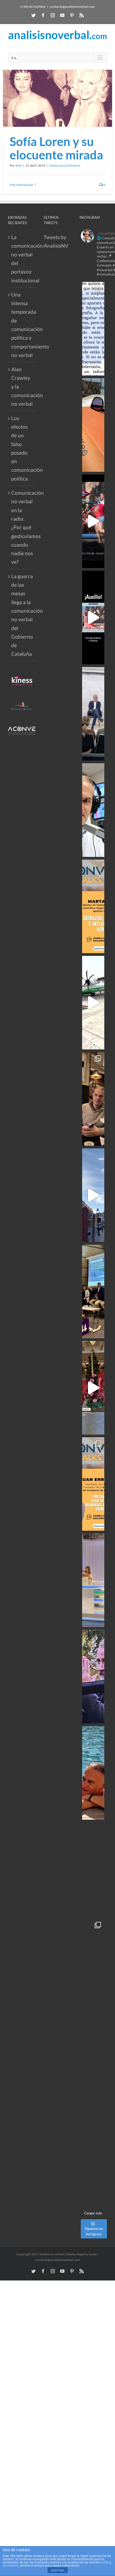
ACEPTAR (57, 2570)
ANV (19, 165)
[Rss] (82, 15)
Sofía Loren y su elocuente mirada (56, 148)
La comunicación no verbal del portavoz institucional (22, 259)
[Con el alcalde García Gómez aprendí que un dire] (93, 2158)
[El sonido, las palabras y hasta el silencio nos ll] (93, 1869)
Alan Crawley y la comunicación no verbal (22, 386)
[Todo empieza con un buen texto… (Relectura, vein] (93, 425)
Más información (22, 185)
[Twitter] (33, 15)
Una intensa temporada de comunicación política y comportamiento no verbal (22, 325)
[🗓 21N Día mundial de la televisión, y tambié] (93, 1580)
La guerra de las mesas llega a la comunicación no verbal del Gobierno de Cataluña (22, 615)
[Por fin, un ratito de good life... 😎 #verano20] (93, 1773)
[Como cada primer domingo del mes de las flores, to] (93, 2062)
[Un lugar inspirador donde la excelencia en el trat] (93, 1099)
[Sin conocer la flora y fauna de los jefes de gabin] (93, 714)
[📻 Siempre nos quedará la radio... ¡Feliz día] (93, 810)
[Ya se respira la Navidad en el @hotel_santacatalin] (93, 1388)
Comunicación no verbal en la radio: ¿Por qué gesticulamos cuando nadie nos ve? (22, 527)
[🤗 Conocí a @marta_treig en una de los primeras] (93, 906)
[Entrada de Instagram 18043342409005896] (93, 1195)
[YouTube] (62, 15)
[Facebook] (43, 15)
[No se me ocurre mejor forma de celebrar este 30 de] (93, 521)
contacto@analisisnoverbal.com (72, 7)
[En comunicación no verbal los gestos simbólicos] (93, 1677)
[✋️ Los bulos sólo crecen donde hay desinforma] (93, 1291)
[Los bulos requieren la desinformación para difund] (93, 1965)
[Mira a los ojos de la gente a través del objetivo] (93, 329)
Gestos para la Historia (65, 165)
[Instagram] (53, 15)
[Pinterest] (72, 15)
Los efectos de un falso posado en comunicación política (22, 448)
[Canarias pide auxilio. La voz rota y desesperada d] (93, 618)
